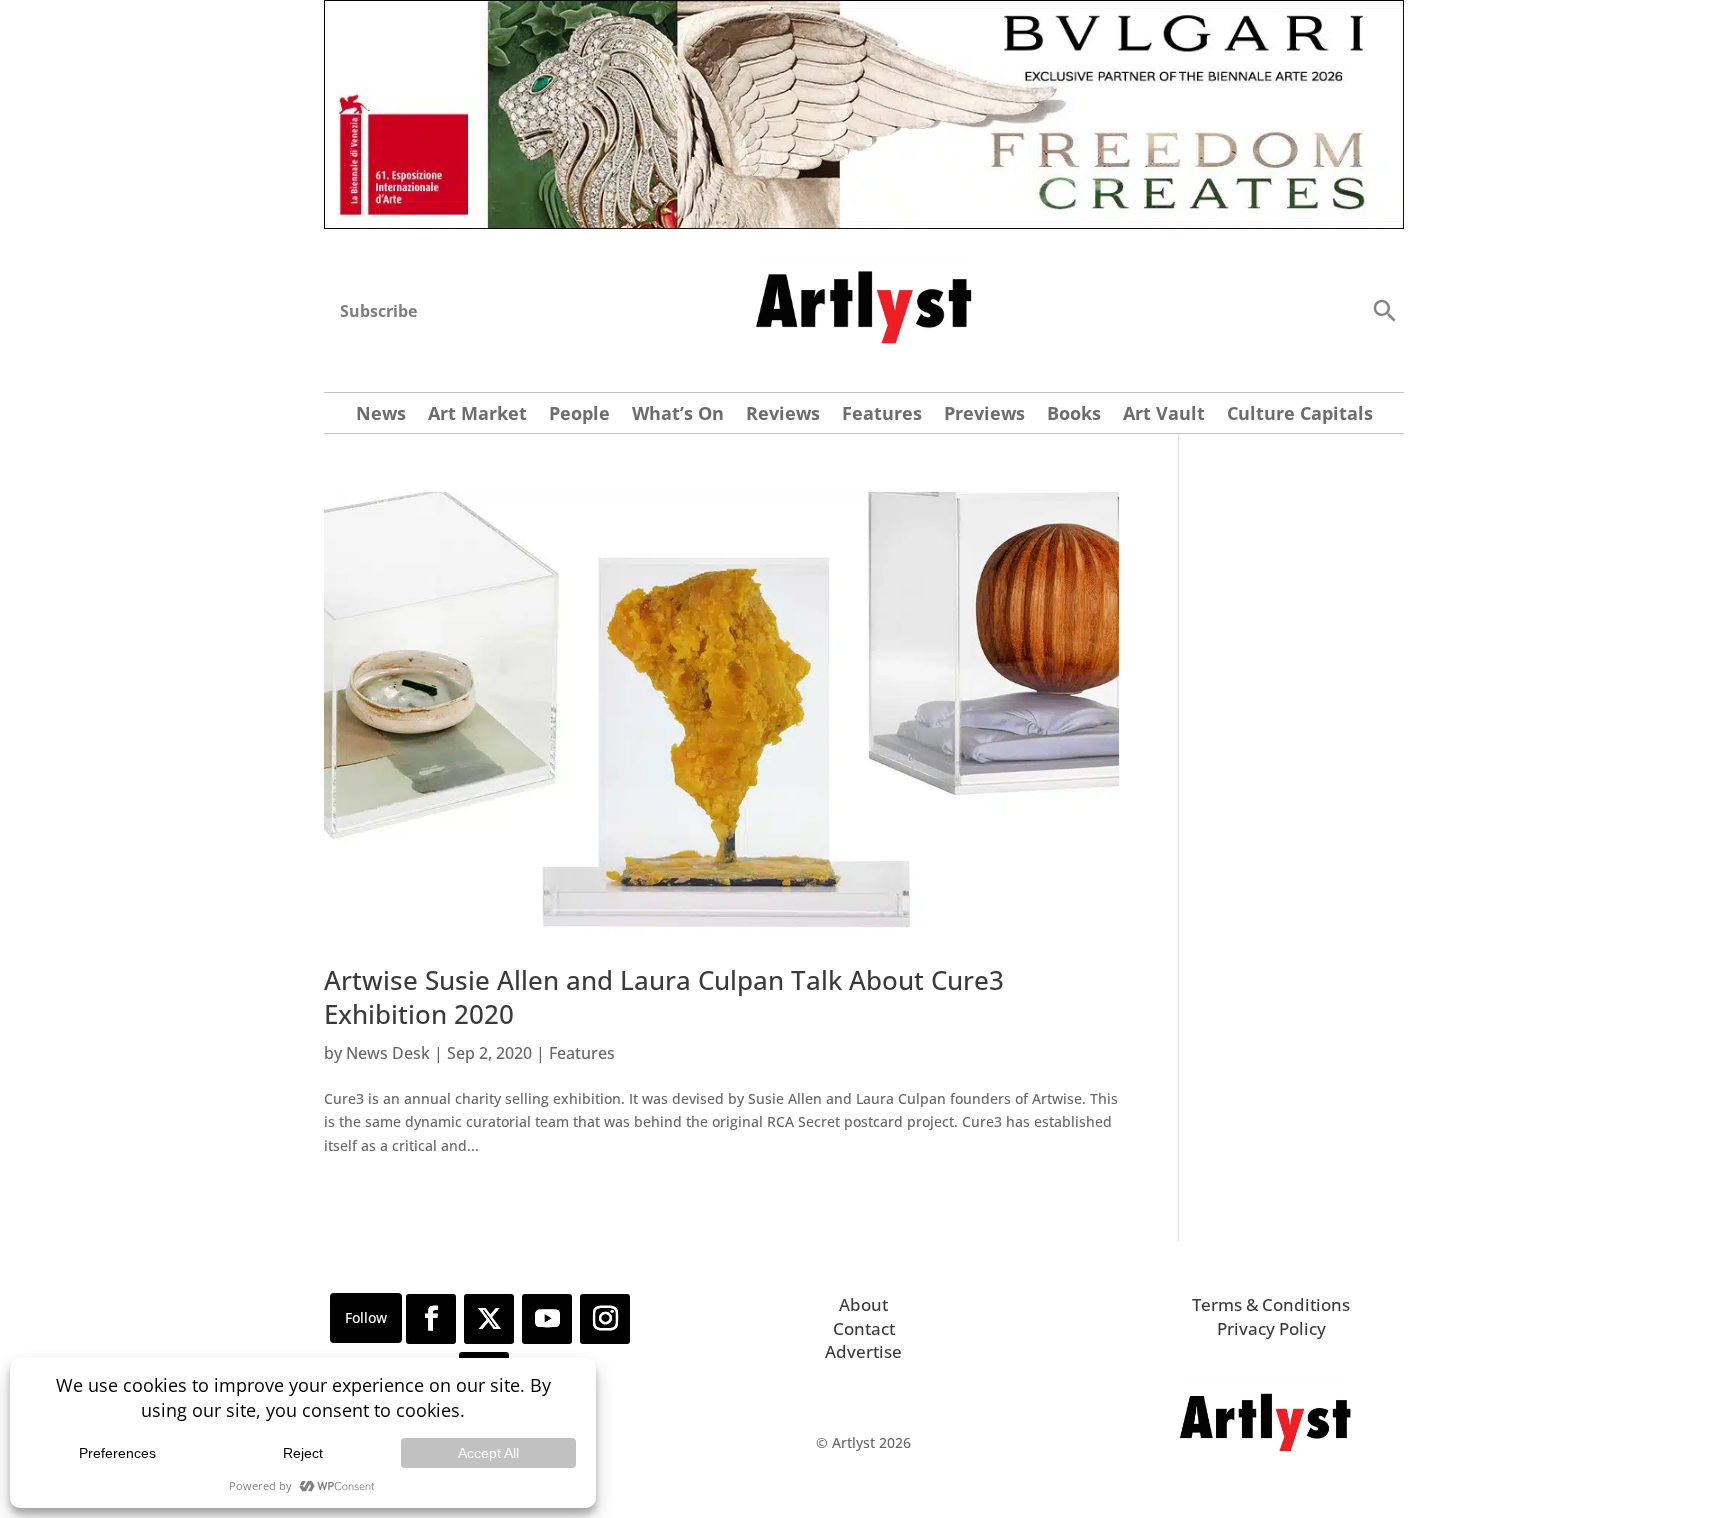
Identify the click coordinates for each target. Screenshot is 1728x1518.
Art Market (477, 415)
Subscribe (378, 311)
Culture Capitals (1300, 415)
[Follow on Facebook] (431, 1319)
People (579, 415)
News (381, 415)
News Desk (388, 1053)
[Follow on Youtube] (547, 1319)
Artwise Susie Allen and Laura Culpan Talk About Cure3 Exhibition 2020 (664, 997)
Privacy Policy (1271, 1328)
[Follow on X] (489, 1319)
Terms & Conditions (1271, 1304)
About (863, 1304)
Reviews (783, 415)
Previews (984, 415)
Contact (864, 1328)
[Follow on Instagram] (605, 1319)
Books (1074, 415)
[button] (1384, 309)
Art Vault (1164, 415)
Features (882, 415)
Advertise (863, 1351)
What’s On (678, 415)
